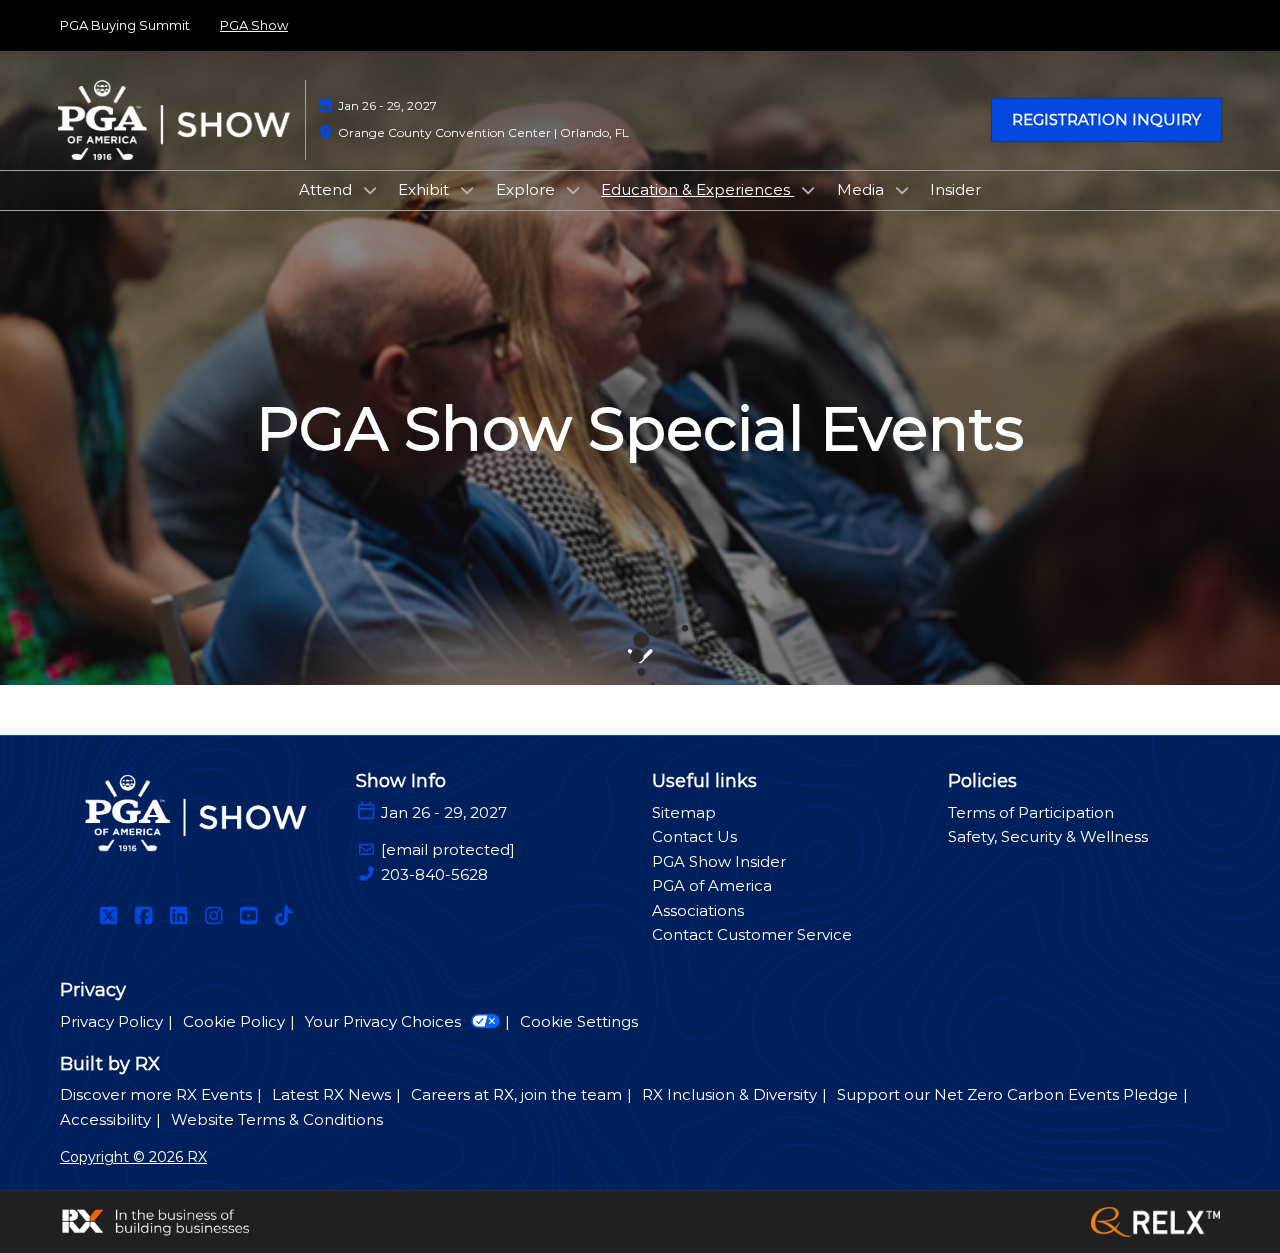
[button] (1106, 120)
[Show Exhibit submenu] (467, 190)
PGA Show (254, 25)
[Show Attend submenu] (370, 190)
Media (862, 189)
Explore (527, 189)
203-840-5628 (434, 874)
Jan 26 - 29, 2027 (387, 105)
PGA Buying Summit (125, 25)
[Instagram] (213, 916)
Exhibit (425, 189)
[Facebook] (143, 916)
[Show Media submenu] (902, 190)
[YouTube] (248, 916)
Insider (955, 189)
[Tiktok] (283, 916)
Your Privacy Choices (383, 1021)
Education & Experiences (697, 189)
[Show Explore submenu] (573, 190)
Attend (327, 189)
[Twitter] (108, 916)
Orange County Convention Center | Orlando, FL (483, 132)
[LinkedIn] (178, 916)
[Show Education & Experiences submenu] (808, 190)
